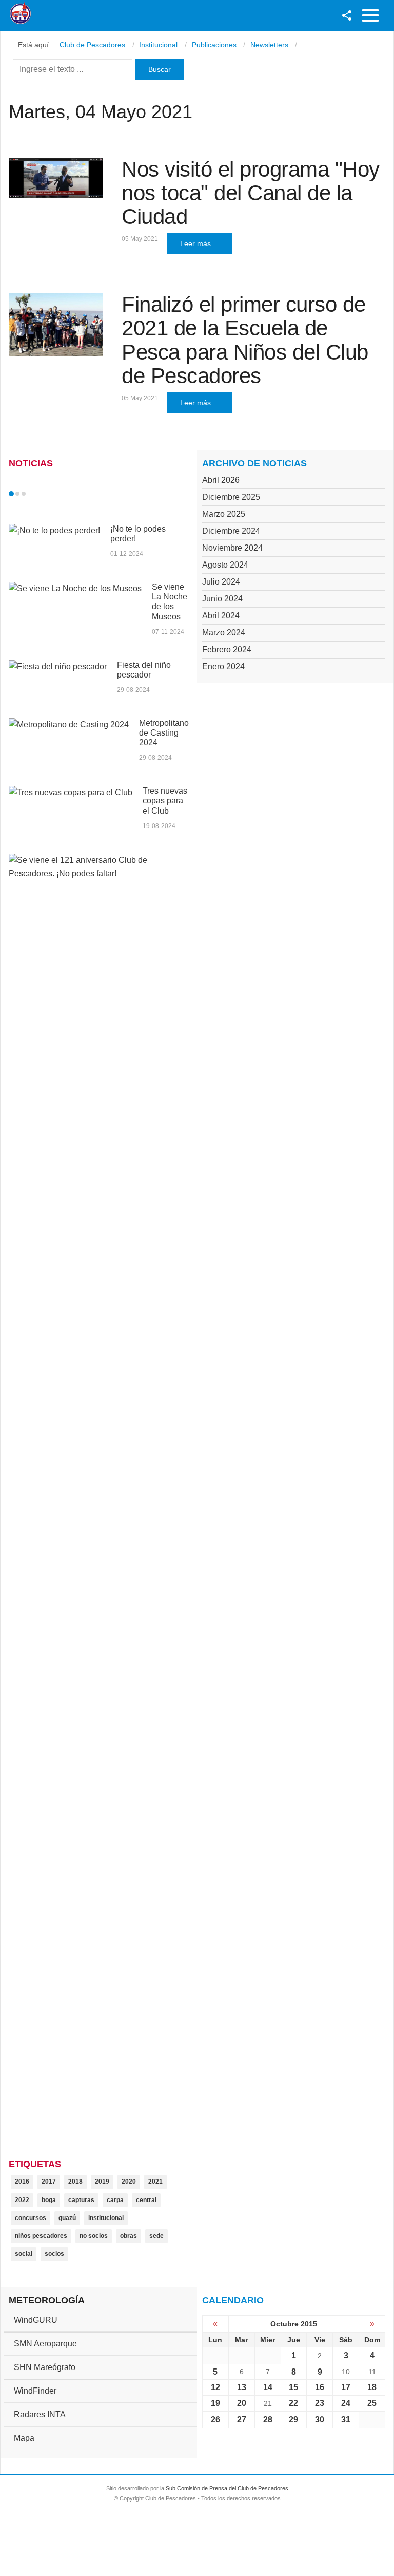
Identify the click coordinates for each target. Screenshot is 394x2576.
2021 (155, 2182)
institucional (106, 2218)
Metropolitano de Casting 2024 (164, 733)
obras (129, 2236)
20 (242, 2403)
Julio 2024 (221, 582)
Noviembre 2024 (232, 548)
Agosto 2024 (225, 565)
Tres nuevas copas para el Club (165, 801)
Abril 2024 (221, 616)
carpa (115, 2200)
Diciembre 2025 (231, 497)
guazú (67, 2218)
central (146, 2200)
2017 (49, 2182)
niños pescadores (41, 2236)
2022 (22, 2200)
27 (242, 2420)
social (24, 2254)
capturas (81, 2200)
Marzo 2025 (224, 514)
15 (293, 2387)
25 (372, 2403)
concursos (31, 2218)
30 (320, 2420)
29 (293, 2420)
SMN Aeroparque (45, 2344)
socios (54, 2254)
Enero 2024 (223, 666)
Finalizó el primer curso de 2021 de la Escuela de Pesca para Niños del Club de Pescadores (245, 340)
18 (372, 2387)
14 (268, 2387)
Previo (33, 494)
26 (215, 2420)
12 (215, 2387)
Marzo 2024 (224, 633)
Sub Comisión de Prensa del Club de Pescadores (227, 2488)
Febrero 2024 (227, 650)
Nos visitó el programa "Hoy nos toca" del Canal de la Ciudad (251, 193)
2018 (75, 2182)
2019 (102, 2182)
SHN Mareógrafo (45, 2367)
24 (346, 2403)
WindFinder (35, 2391)
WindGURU (36, 2320)
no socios (94, 2236)
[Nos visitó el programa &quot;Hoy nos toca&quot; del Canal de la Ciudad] (56, 178)
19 (215, 2403)
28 (268, 2420)
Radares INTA (40, 2414)
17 (346, 2387)
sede (156, 2236)
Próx (42, 494)
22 (293, 2403)
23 (320, 2403)
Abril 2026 (221, 480)
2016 (22, 2182)
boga (49, 2200)
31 (346, 2420)
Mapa (24, 2438)
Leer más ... (200, 243)
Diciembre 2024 (231, 531)
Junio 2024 (222, 599)
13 (242, 2387)
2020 (129, 2182)
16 (320, 2387)
